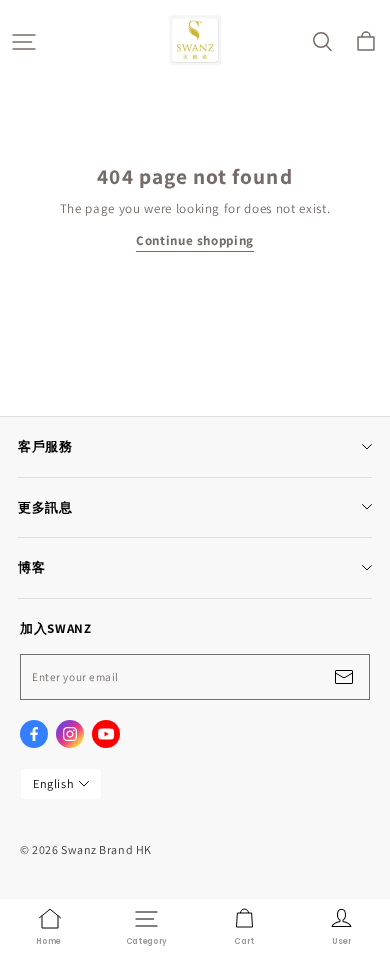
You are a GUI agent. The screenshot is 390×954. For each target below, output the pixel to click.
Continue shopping (195, 240)
